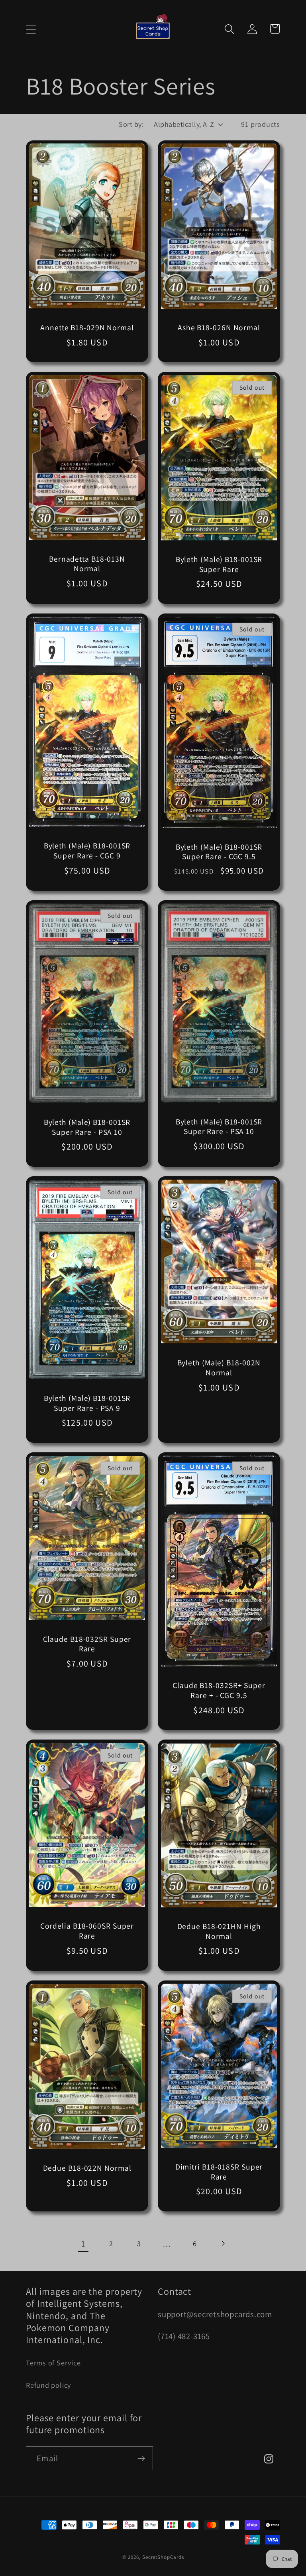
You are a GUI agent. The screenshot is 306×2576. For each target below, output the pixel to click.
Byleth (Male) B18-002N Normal (219, 1368)
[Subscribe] (141, 2459)
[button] (31, 29)
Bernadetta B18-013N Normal (87, 564)
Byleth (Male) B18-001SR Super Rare (219, 564)
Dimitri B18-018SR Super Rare (219, 2172)
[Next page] (223, 2244)
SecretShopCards (163, 2557)
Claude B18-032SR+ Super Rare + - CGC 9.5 (219, 1690)
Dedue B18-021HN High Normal (219, 1931)
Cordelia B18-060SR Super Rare (87, 1931)
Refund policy (48, 2385)
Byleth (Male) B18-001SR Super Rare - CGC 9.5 (219, 852)
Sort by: (131, 124)
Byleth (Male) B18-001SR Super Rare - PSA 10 (87, 1127)
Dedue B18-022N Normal (87, 2168)
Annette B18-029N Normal (87, 328)
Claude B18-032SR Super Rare (87, 1644)
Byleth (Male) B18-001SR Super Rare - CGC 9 (87, 851)
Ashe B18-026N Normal (219, 328)
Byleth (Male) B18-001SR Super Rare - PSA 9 (87, 1403)
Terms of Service (53, 2363)
